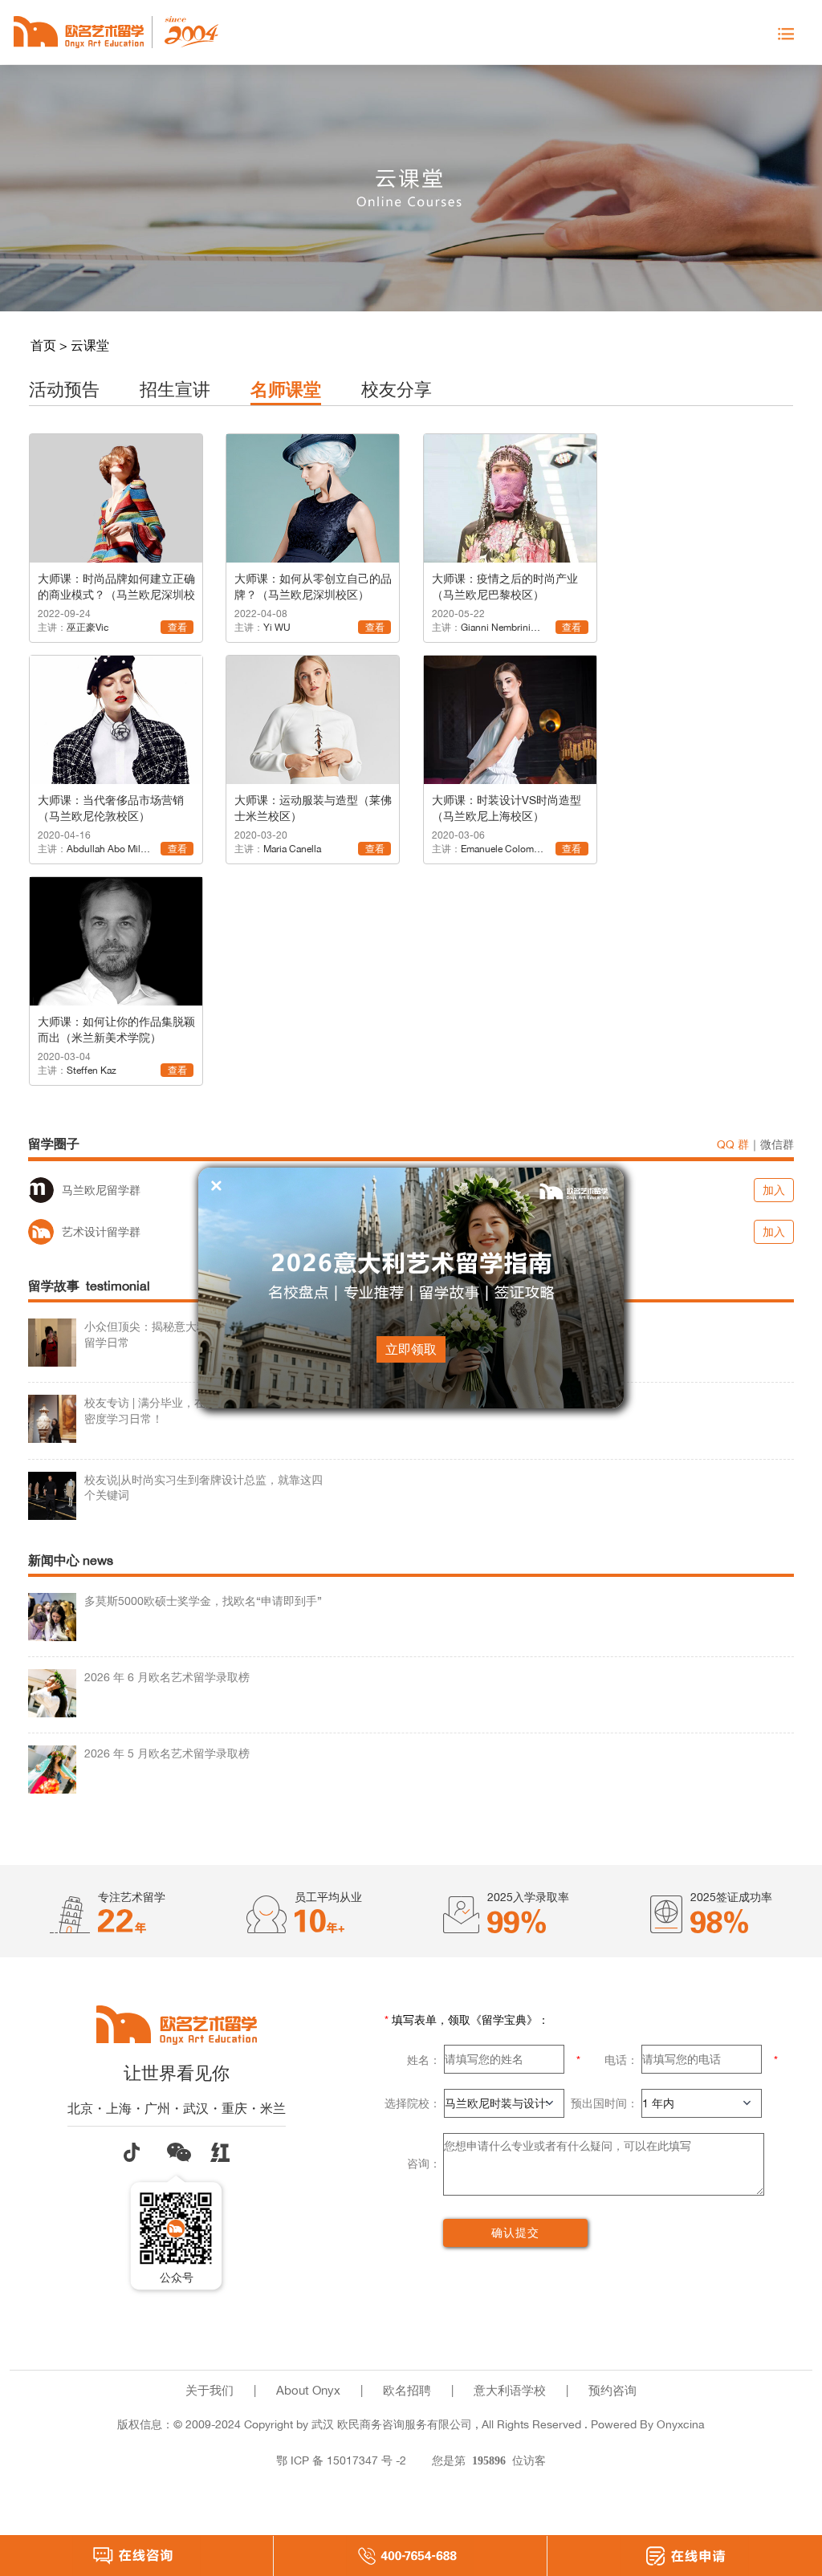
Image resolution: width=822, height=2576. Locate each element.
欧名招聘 (407, 2390)
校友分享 (397, 389)
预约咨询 (612, 2390)
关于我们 (210, 2390)
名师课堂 (286, 389)
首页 (43, 345)
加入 (774, 1190)
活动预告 (64, 389)
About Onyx (308, 2390)
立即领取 (411, 1349)
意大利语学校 (510, 2390)
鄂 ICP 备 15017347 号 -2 (341, 2460)
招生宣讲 (175, 389)
